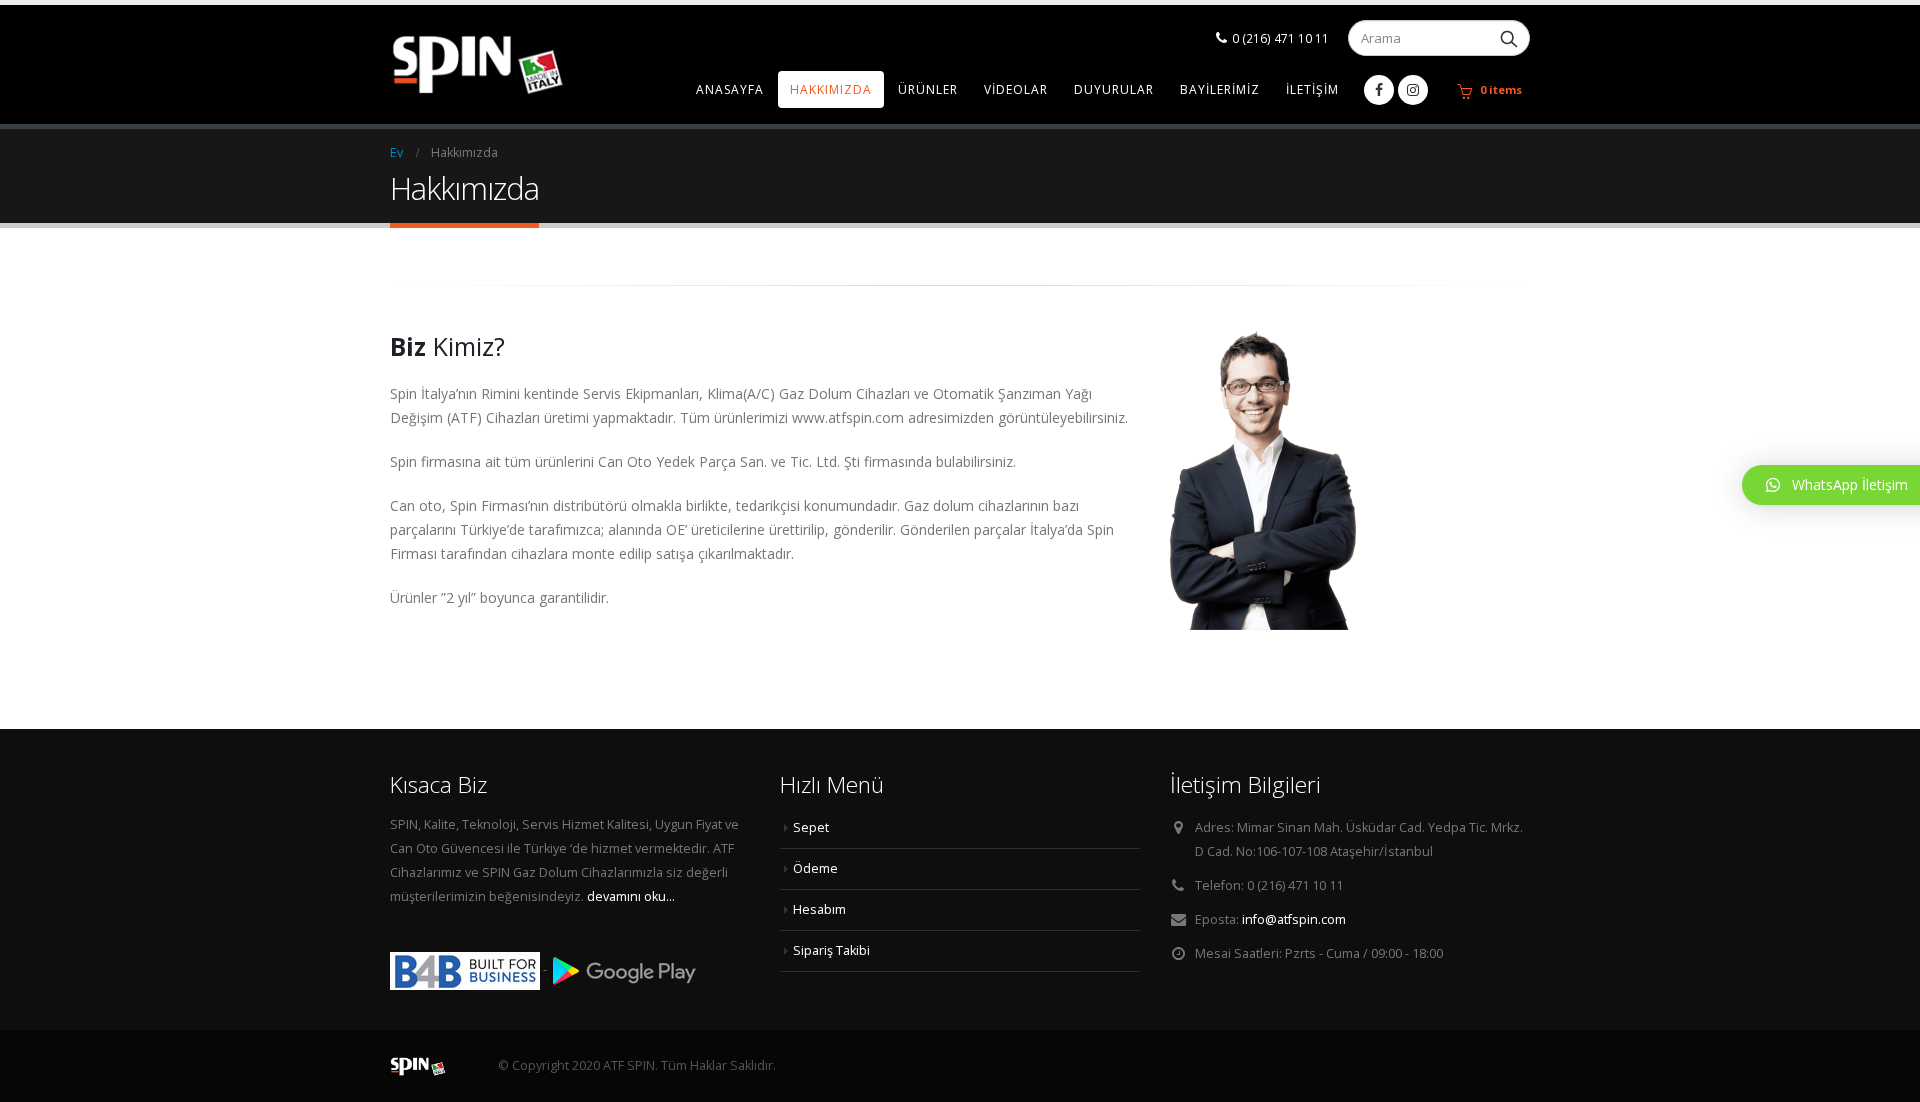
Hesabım (819, 909)
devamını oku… (631, 896)
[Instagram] (1413, 90)
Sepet (811, 827)
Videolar (1016, 89)
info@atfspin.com (1294, 919)
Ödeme (815, 868)
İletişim (1312, 89)
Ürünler (928, 89)
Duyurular (1114, 89)
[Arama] (1509, 38)
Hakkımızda (831, 89)
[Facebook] (1379, 90)
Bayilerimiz (1220, 89)
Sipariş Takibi (831, 950)
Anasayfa (730, 89)
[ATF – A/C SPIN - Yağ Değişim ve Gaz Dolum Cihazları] (515, 64)
